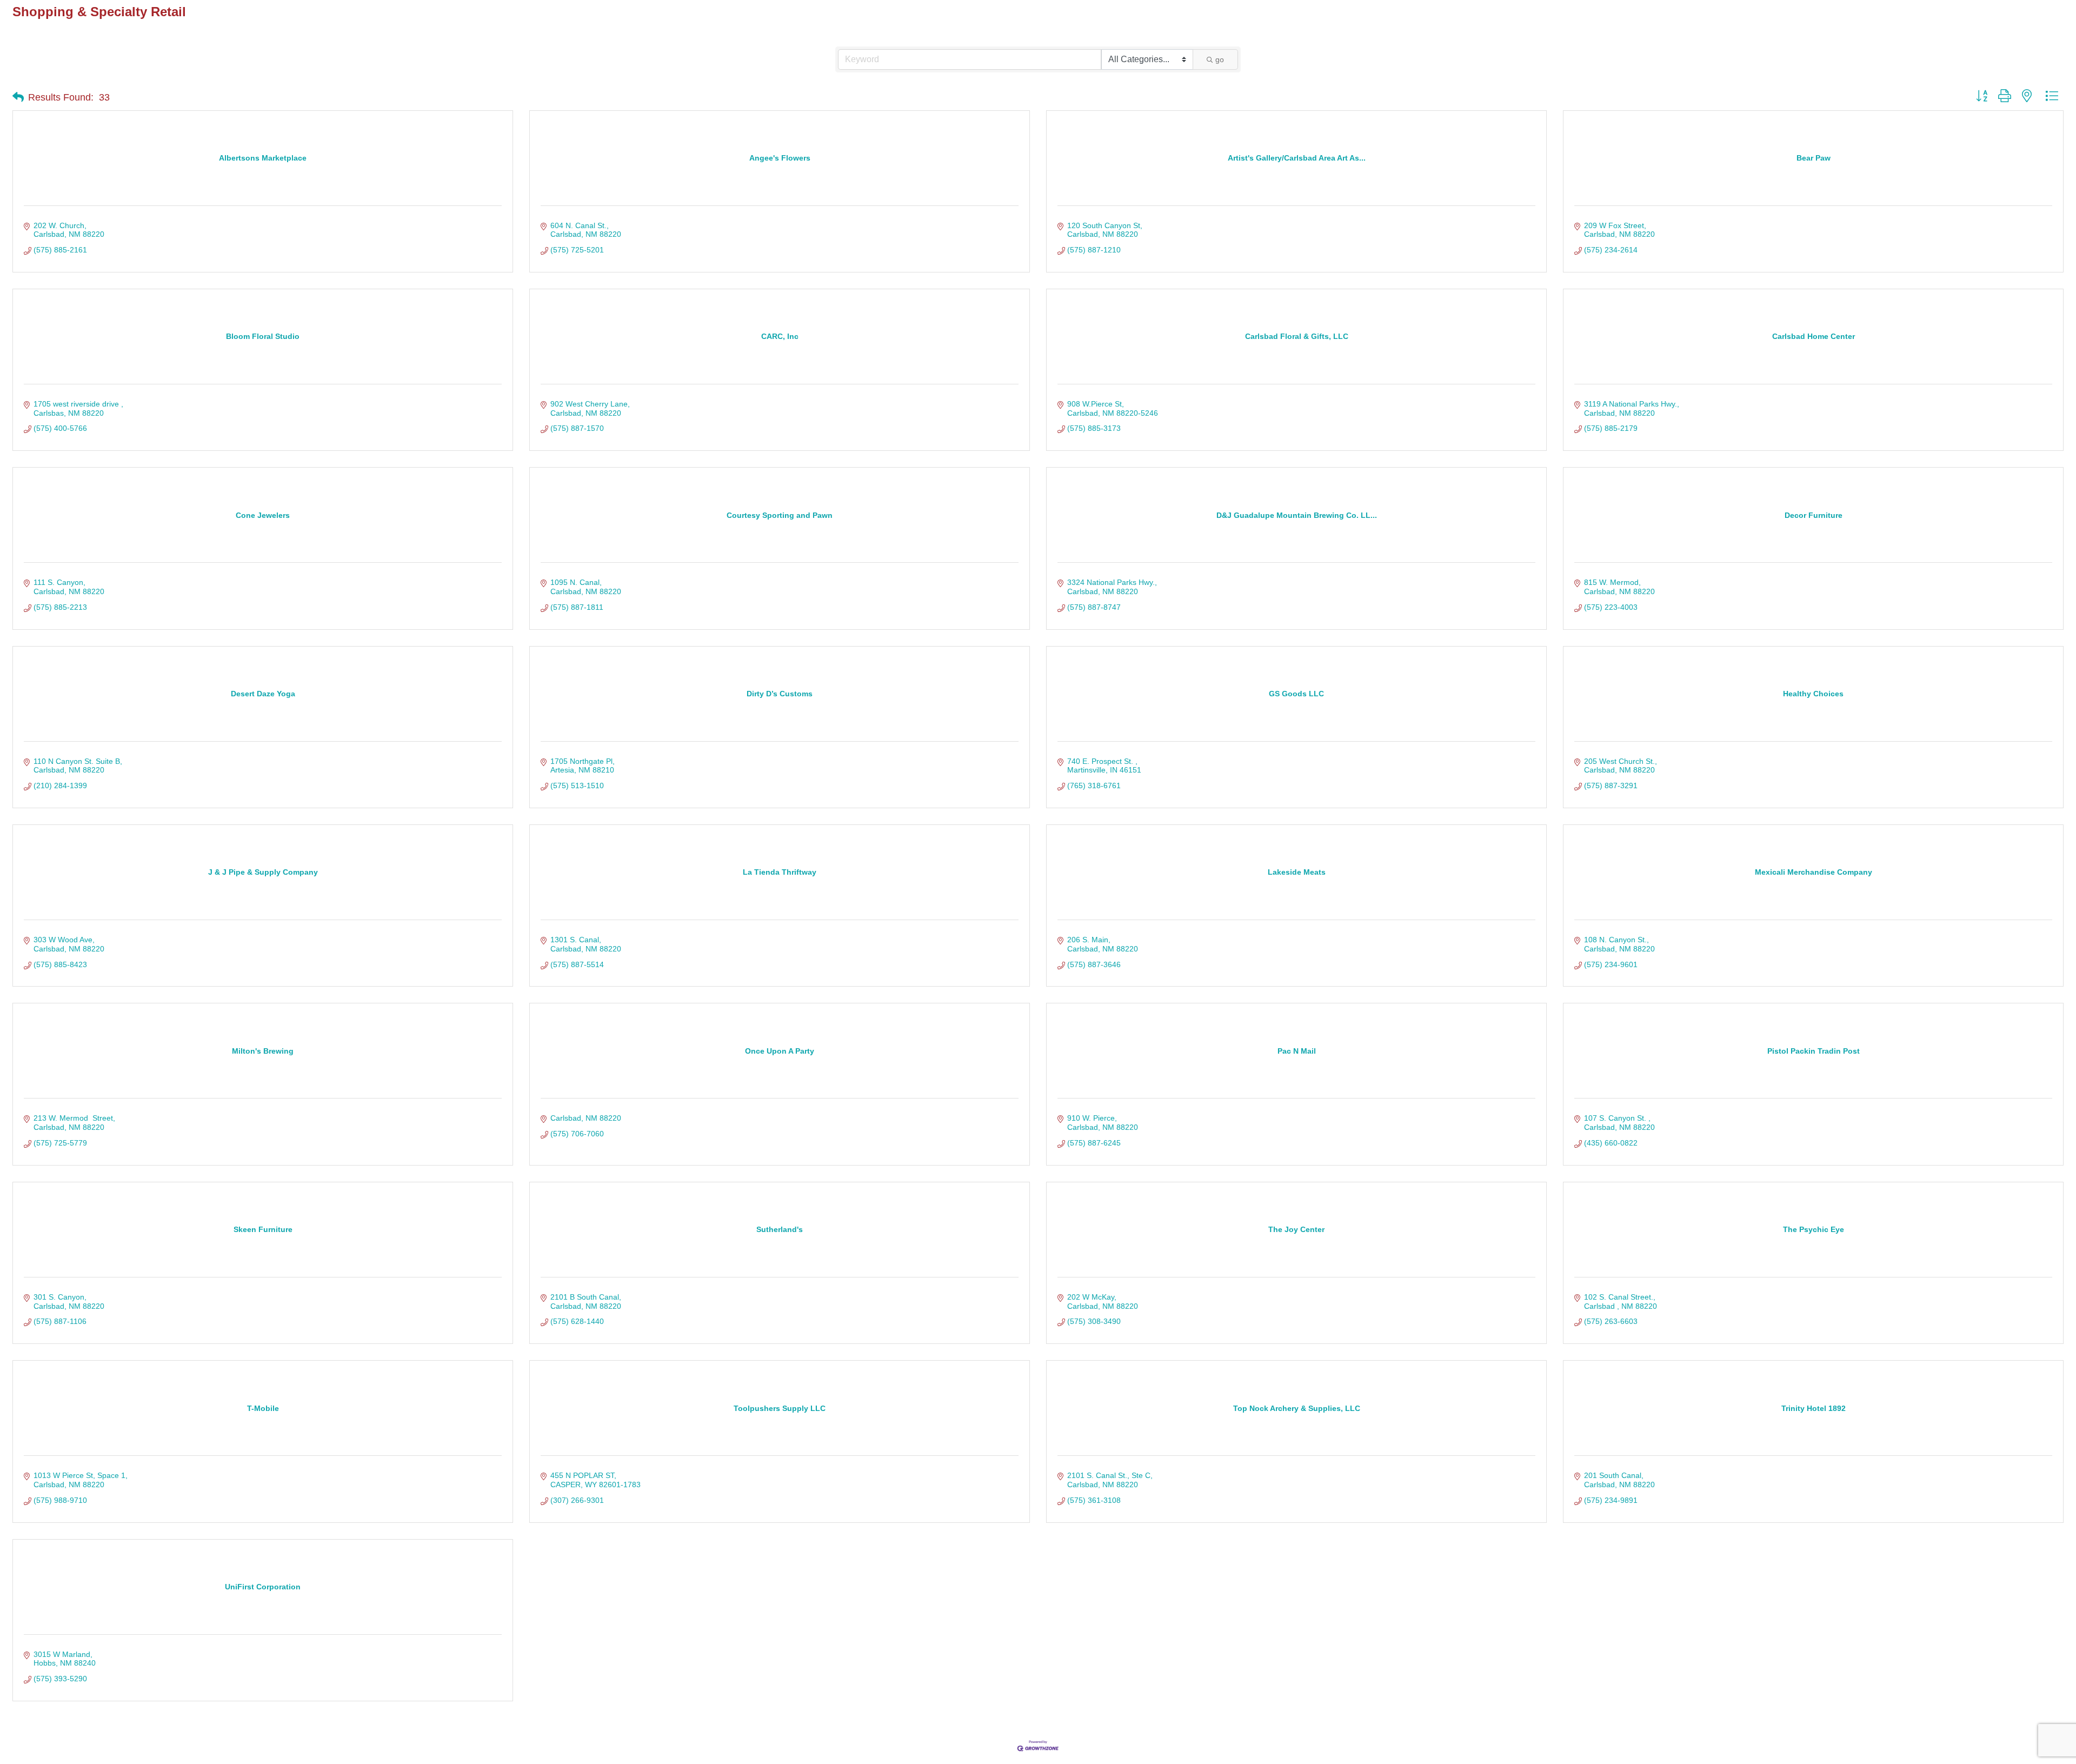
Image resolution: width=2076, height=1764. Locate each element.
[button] (18, 97)
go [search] (1220, 59)
